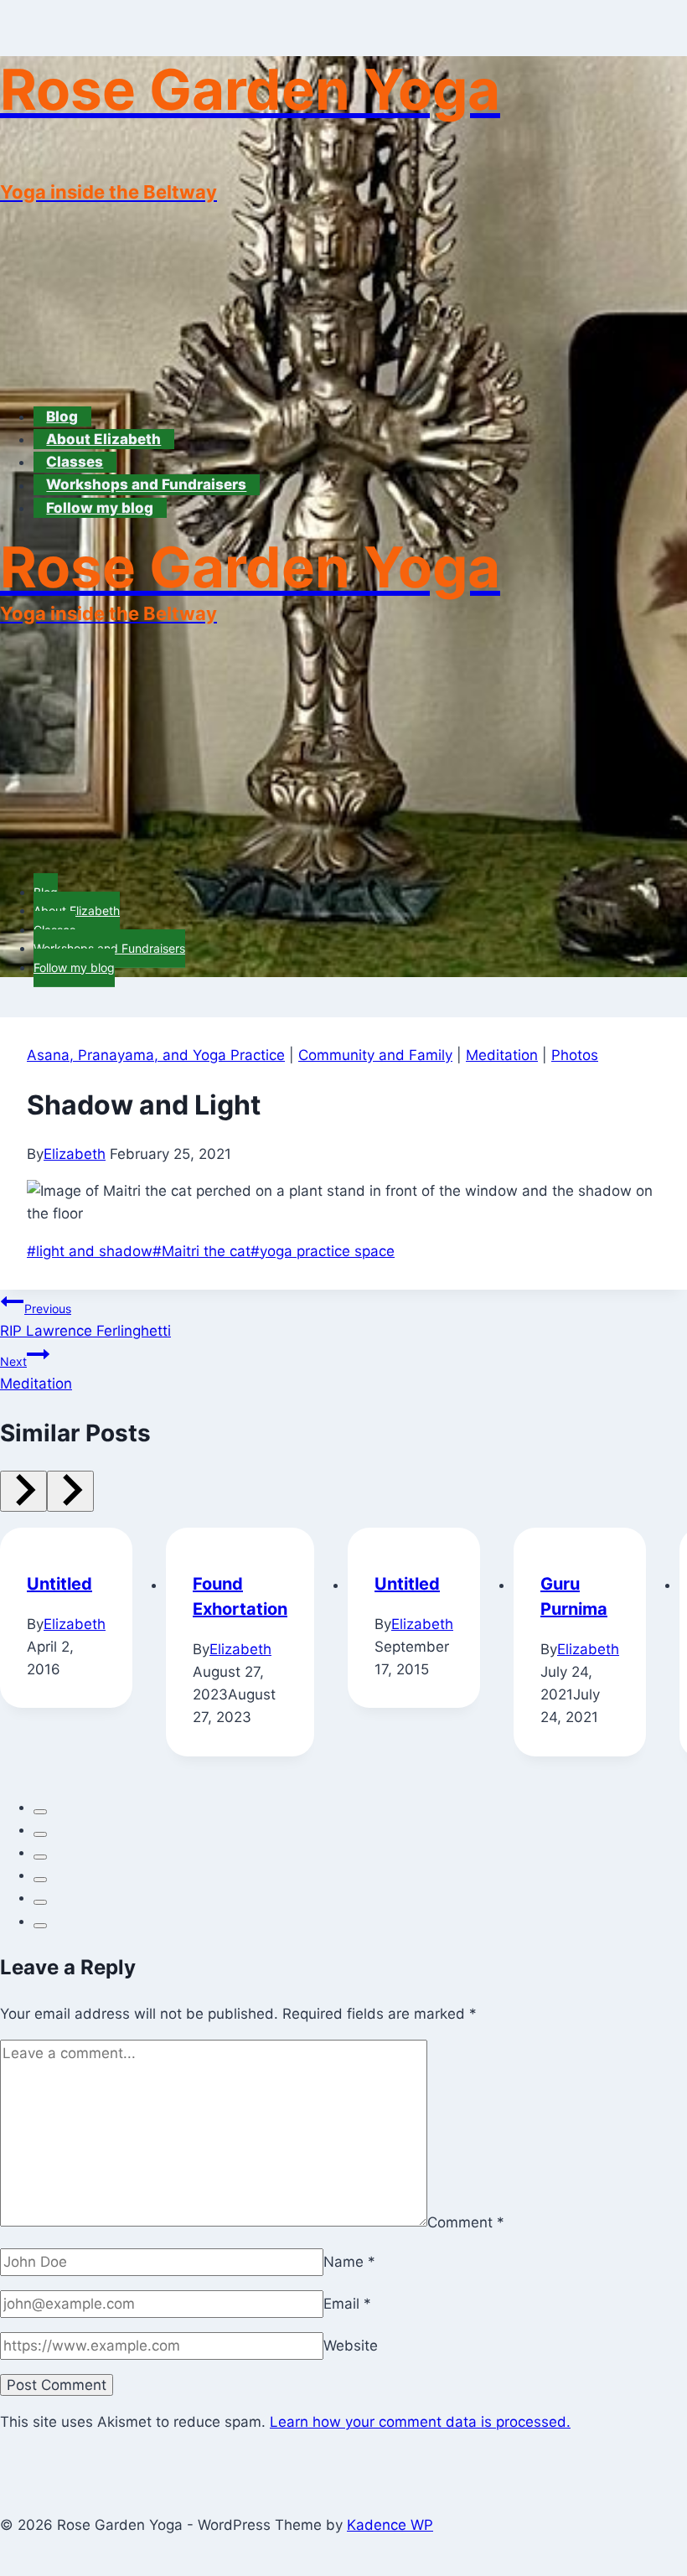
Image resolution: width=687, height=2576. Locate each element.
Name (349, 2262)
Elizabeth (75, 1154)
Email (347, 2304)
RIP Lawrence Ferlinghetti (85, 1320)
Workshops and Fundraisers (146, 485)
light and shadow (90, 1251)
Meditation (502, 1055)
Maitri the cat (201, 1251)
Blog (62, 416)
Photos (575, 1055)
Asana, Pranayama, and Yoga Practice (156, 1055)
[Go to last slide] (23, 1491)
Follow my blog (100, 508)
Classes (75, 462)
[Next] (70, 1491)
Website (351, 2346)
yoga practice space (323, 1251)
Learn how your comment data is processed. (420, 2422)
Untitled (59, 1584)
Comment (466, 2222)
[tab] (40, 1812)
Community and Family (375, 1055)
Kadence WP (390, 2525)
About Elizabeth (103, 439)
